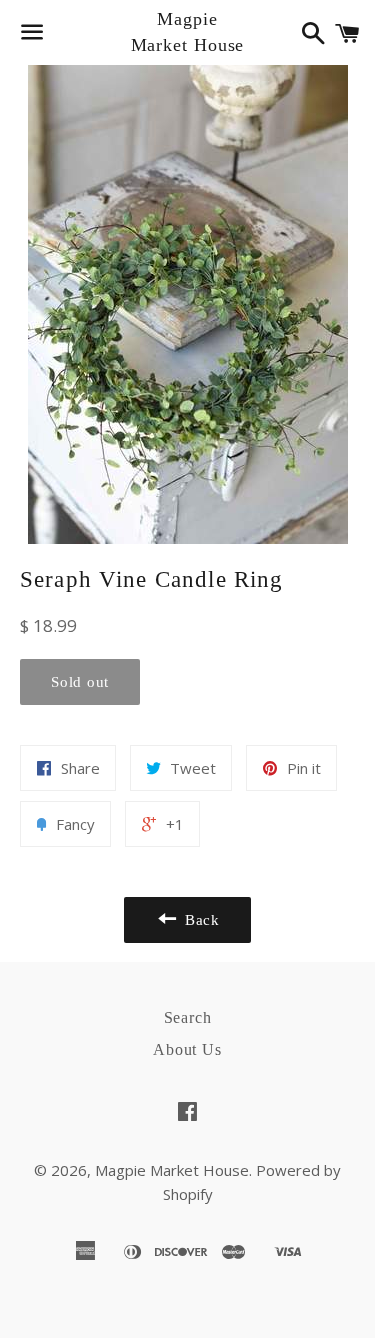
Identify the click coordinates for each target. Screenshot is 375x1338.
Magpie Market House (188, 31)
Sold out (80, 682)
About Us (187, 1049)
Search (188, 1017)
